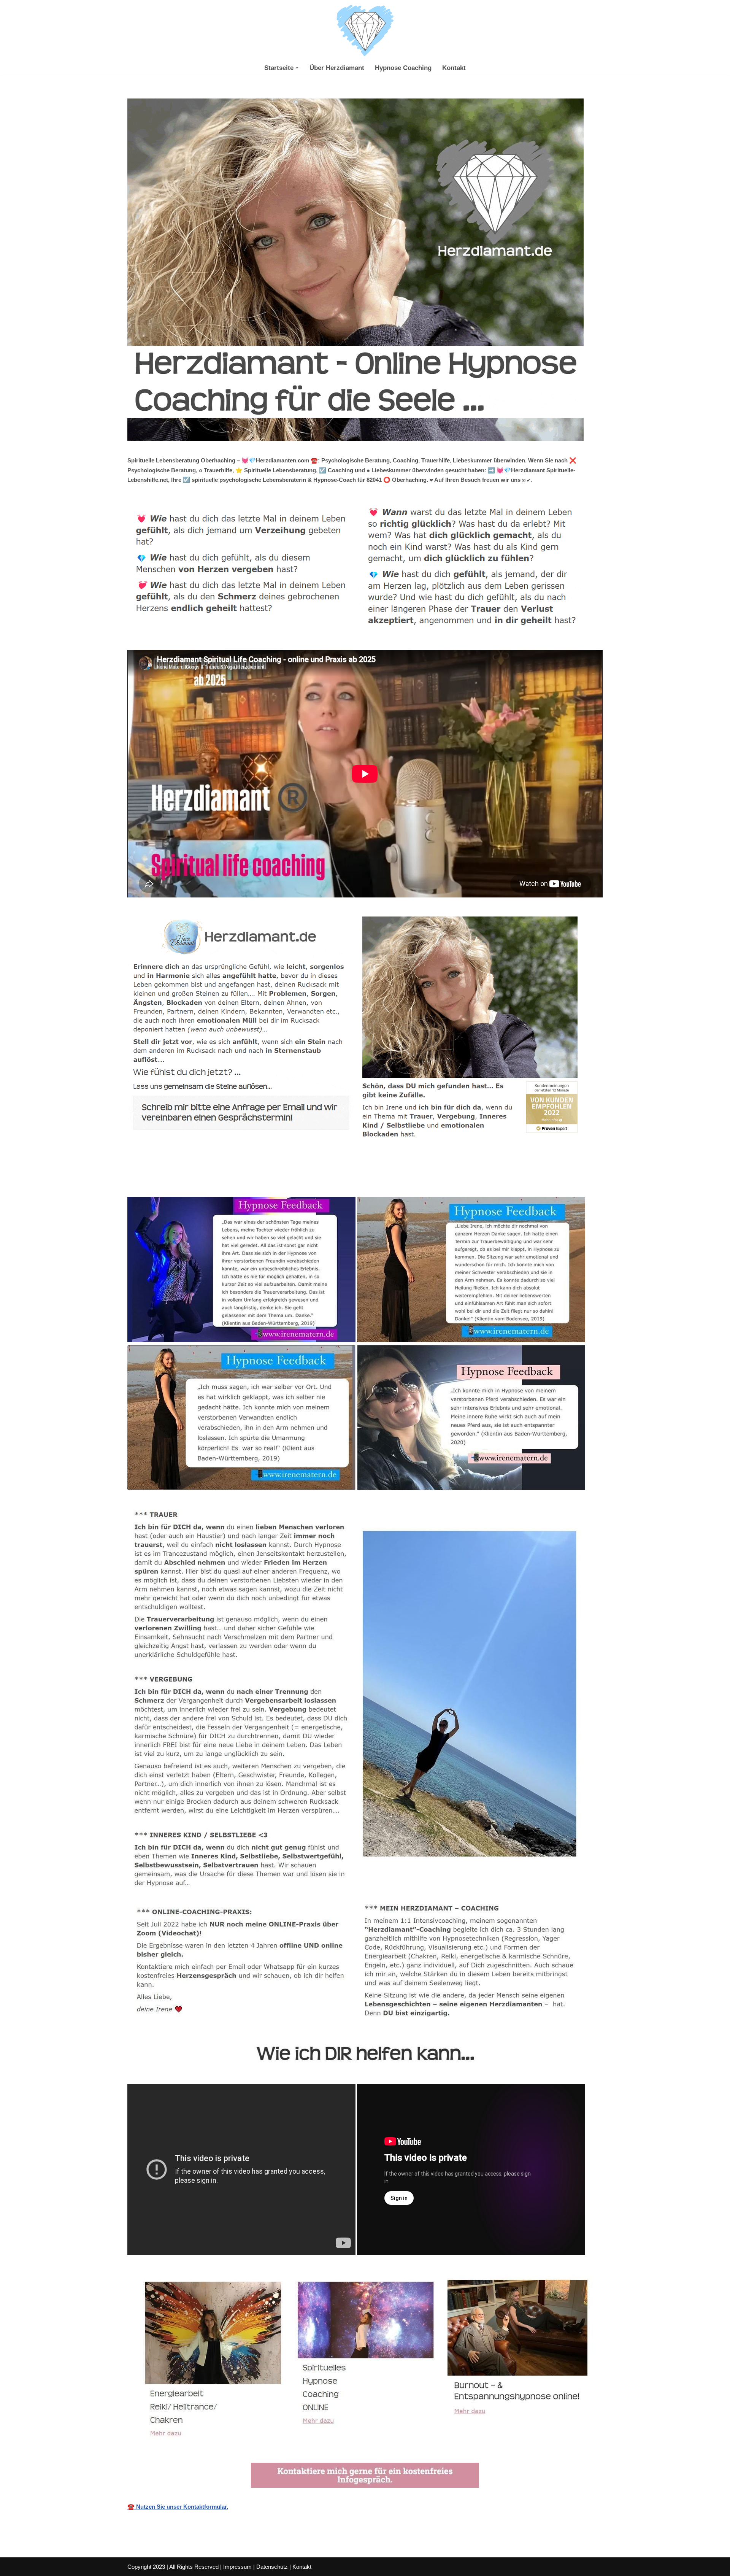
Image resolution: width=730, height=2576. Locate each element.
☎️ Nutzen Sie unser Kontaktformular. (178, 2507)
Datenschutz (272, 2567)
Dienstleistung (338, 1180)
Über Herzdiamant (337, 68)
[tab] (217, 1180)
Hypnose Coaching (403, 68)
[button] (297, 68)
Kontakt (454, 68)
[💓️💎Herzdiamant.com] (365, 31)
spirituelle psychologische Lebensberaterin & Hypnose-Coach (217, 1180)
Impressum (237, 2567)
